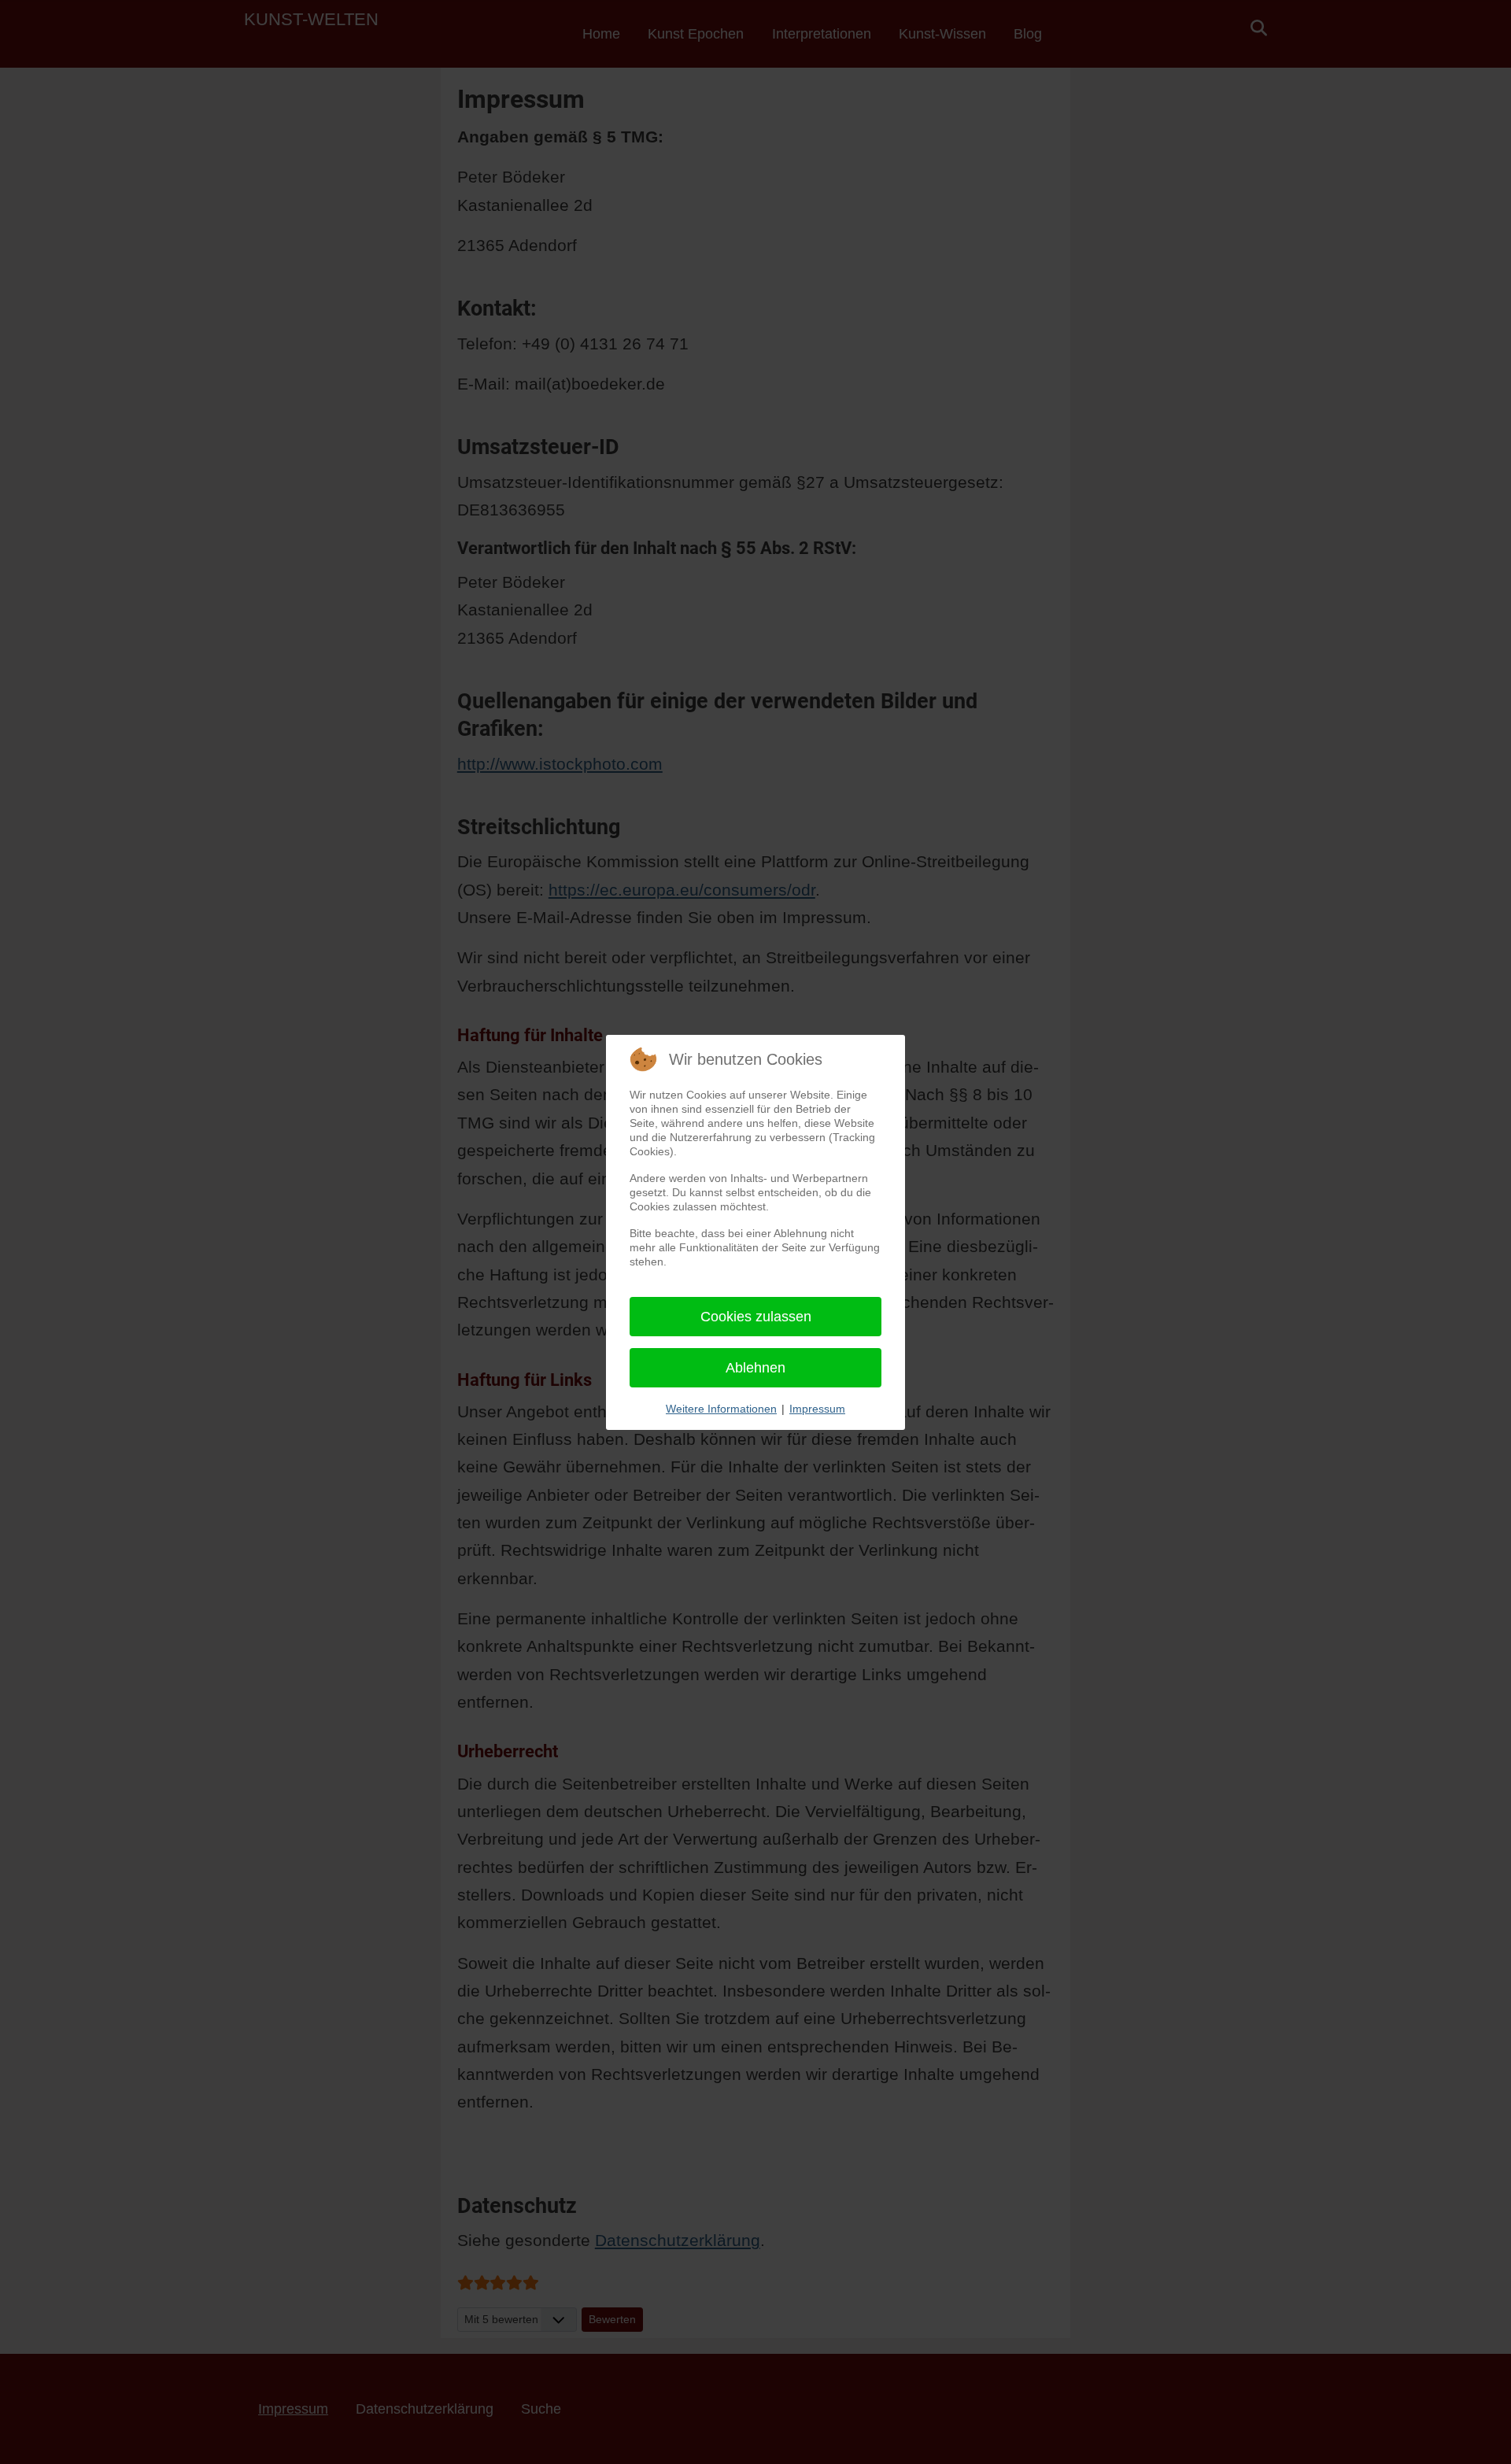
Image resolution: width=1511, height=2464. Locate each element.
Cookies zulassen (756, 1317)
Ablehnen (755, 1368)
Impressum (817, 1409)
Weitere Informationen (721, 1409)
